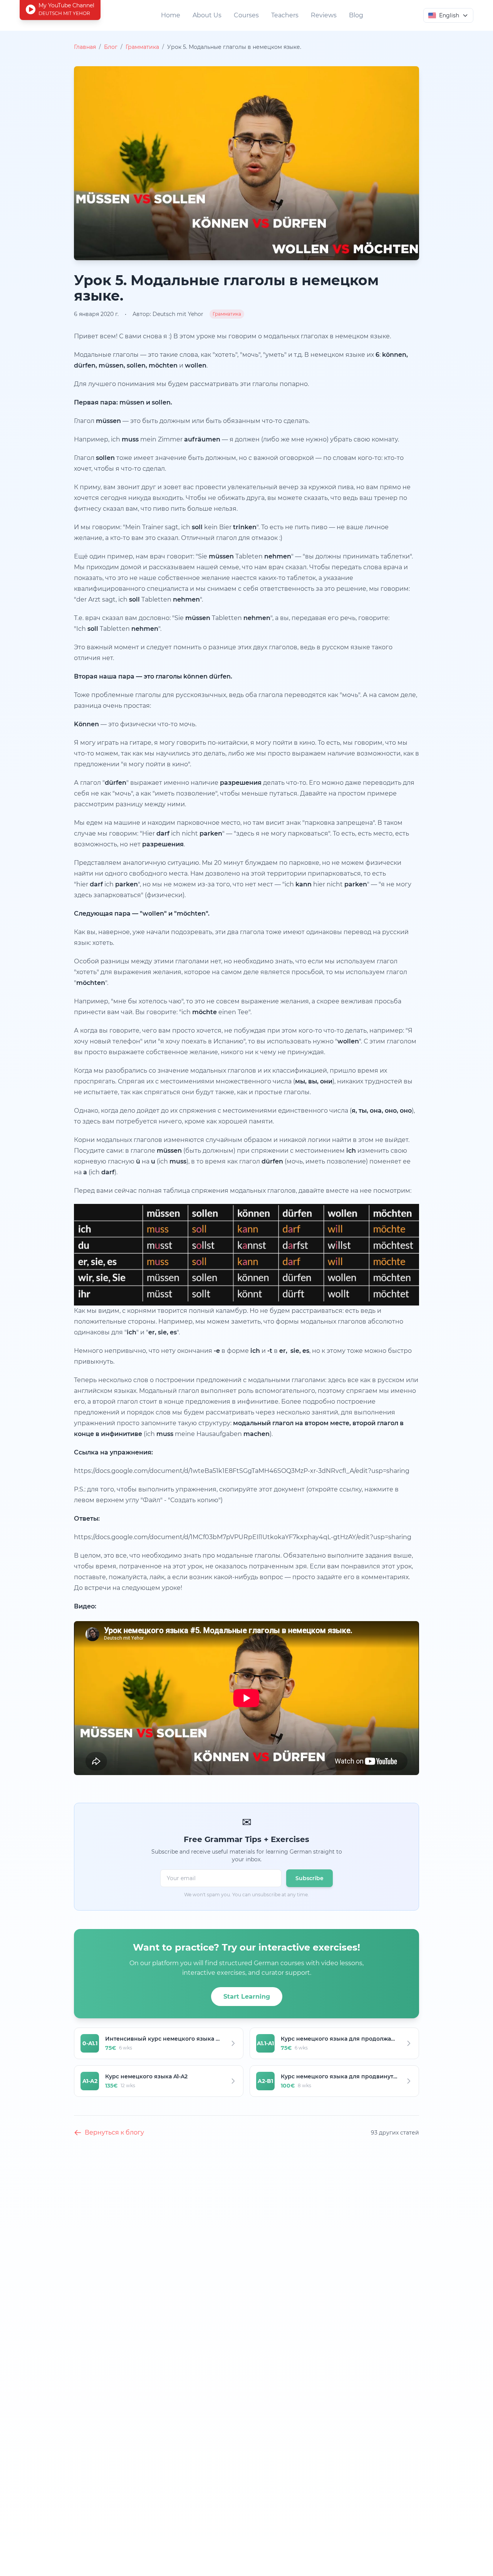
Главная (85, 47)
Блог (111, 47)
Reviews (324, 15)
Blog (356, 15)
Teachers (285, 15)
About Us (207, 15)
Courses (246, 15)
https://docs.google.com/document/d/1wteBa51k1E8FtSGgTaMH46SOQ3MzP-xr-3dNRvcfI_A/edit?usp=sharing (242, 1471)
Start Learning (247, 1997)
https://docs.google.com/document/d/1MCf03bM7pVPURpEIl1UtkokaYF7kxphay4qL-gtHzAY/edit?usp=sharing (243, 1537)
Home (171, 15)
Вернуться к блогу (114, 2132)
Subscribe (309, 1878)
